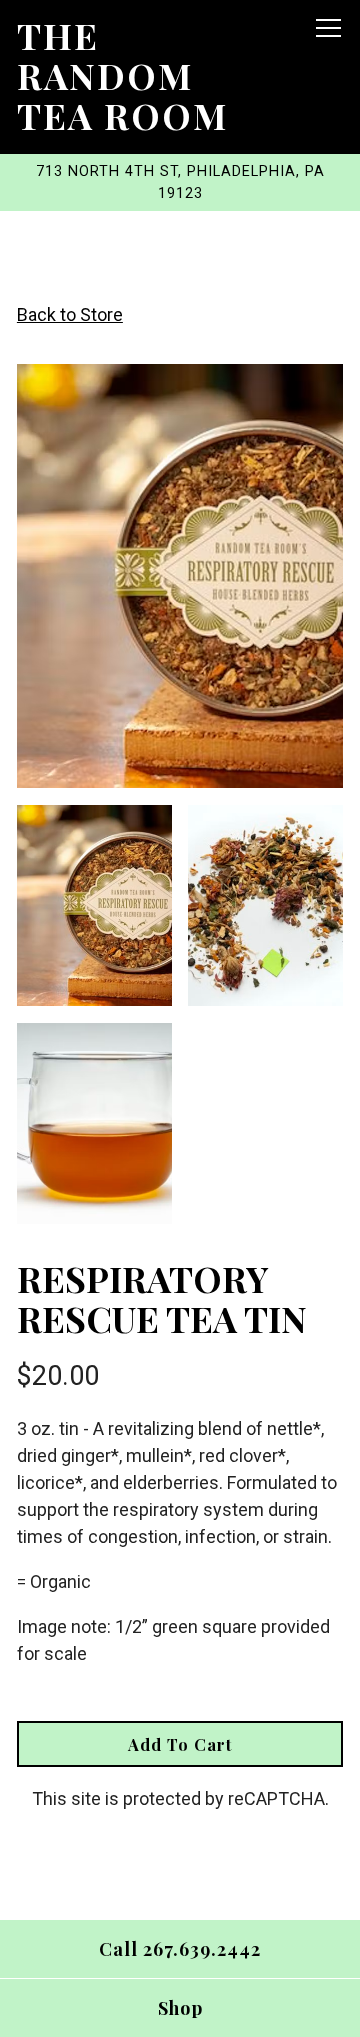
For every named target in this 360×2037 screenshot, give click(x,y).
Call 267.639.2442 (180, 1949)
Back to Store (70, 314)
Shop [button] (180, 2008)
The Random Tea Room (122, 75)
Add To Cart (180, 1744)
